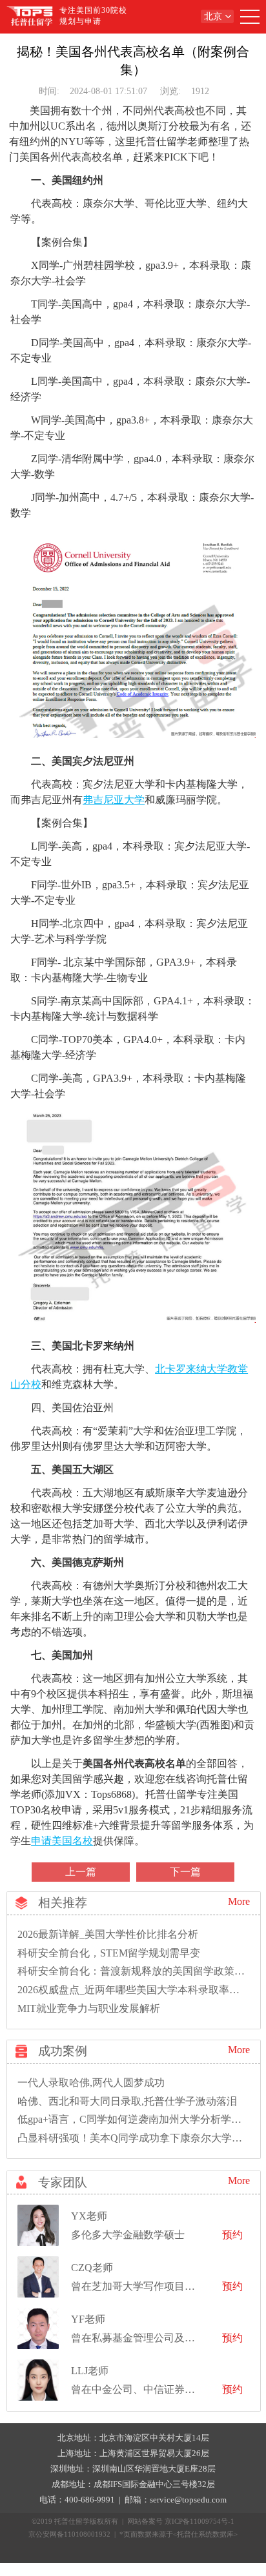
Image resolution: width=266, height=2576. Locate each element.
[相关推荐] (18, 1907)
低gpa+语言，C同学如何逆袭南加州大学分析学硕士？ (140, 2119)
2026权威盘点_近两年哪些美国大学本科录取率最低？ (139, 1990)
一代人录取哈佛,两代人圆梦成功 (91, 2083)
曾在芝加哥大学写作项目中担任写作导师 (164, 2286)
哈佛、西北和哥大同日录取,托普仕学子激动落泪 (127, 2101)
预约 (232, 2235)
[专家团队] (18, 2186)
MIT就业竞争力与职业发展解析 (89, 2008)
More (239, 1901)
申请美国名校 (62, 1841)
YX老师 (89, 2216)
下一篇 (185, 1872)
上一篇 (81, 1872)
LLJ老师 (90, 2371)
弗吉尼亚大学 (114, 800)
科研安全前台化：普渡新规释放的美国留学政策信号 (136, 1971)
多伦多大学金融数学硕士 (128, 2235)
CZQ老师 (92, 2268)
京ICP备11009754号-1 (200, 2521)
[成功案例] (18, 2055)
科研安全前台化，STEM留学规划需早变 (109, 1953)
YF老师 (88, 2319)
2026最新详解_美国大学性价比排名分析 (108, 1934)
